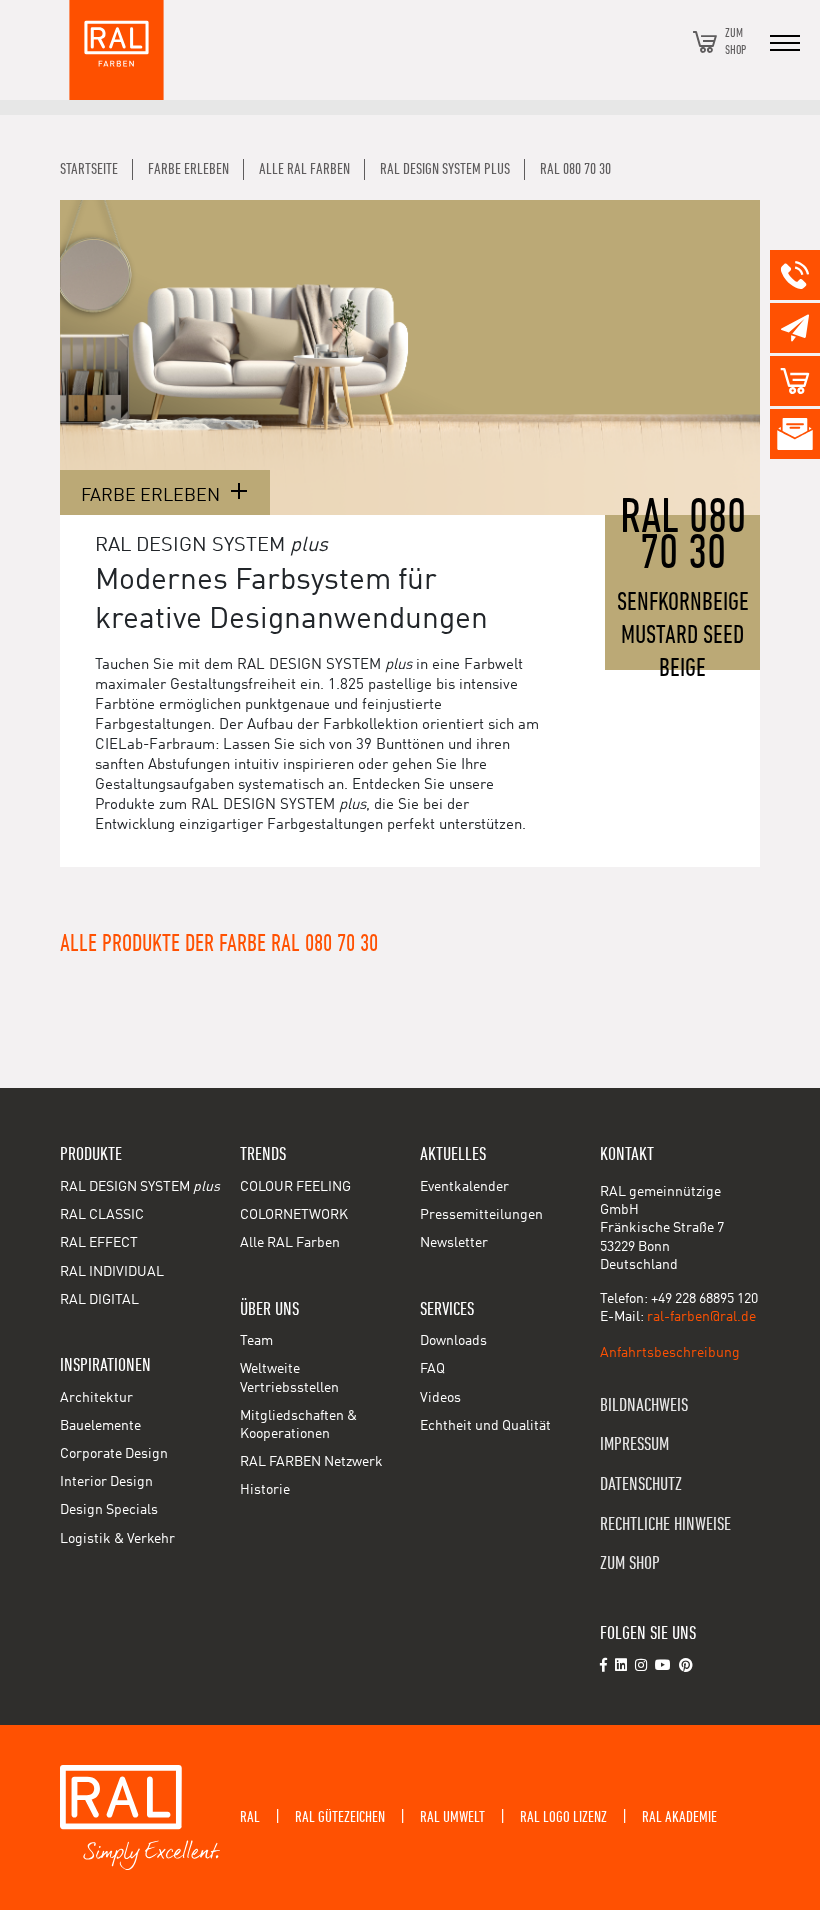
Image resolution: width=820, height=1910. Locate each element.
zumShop (735, 41)
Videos (440, 1398)
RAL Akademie (679, 1817)
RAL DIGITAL (99, 1300)
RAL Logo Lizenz (563, 1817)
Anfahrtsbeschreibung (670, 1353)
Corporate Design (114, 1454)
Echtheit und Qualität (485, 1426)
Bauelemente (100, 1426)
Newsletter (454, 1243)
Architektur (96, 1398)
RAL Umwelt (452, 1817)
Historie (265, 1490)
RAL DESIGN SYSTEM (140, 1187)
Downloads (453, 1341)
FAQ (432, 1369)
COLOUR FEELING (295, 1187)
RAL (250, 1817)
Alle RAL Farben (290, 1243)
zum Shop (630, 1563)
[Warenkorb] (705, 42)
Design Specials (109, 1510)
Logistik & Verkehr (117, 1539)
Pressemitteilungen (481, 1215)
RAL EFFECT (99, 1243)
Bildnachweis (644, 1405)
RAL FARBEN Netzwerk (311, 1462)
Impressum (634, 1444)
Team (256, 1341)
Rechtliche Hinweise (665, 1524)
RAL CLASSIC (102, 1215)
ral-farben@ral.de (701, 1317)
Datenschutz (641, 1484)
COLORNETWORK (294, 1215)
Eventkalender (464, 1187)
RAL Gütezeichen (340, 1817)
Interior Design (106, 1482)
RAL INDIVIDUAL (112, 1272)
